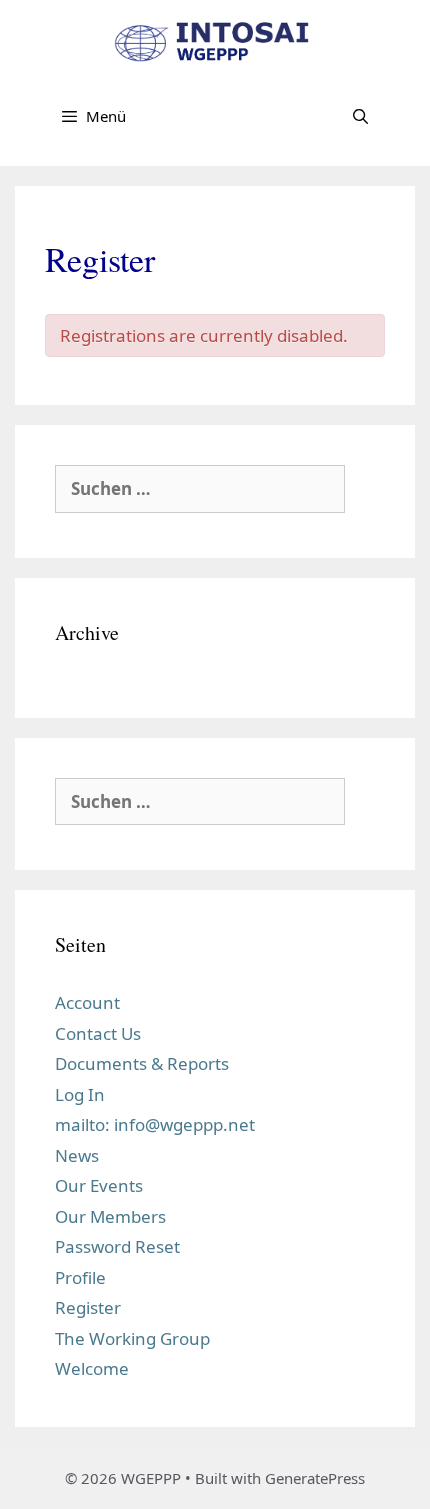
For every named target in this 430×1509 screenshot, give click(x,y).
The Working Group (132, 1338)
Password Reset (117, 1246)
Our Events (99, 1185)
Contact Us (98, 1033)
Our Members (110, 1216)
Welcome (92, 1368)
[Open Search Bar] (360, 116)
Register (88, 1307)
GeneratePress (315, 1478)
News (77, 1155)
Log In (80, 1094)
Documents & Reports (142, 1063)
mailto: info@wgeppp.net (155, 1124)
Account (87, 1002)
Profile (80, 1277)
